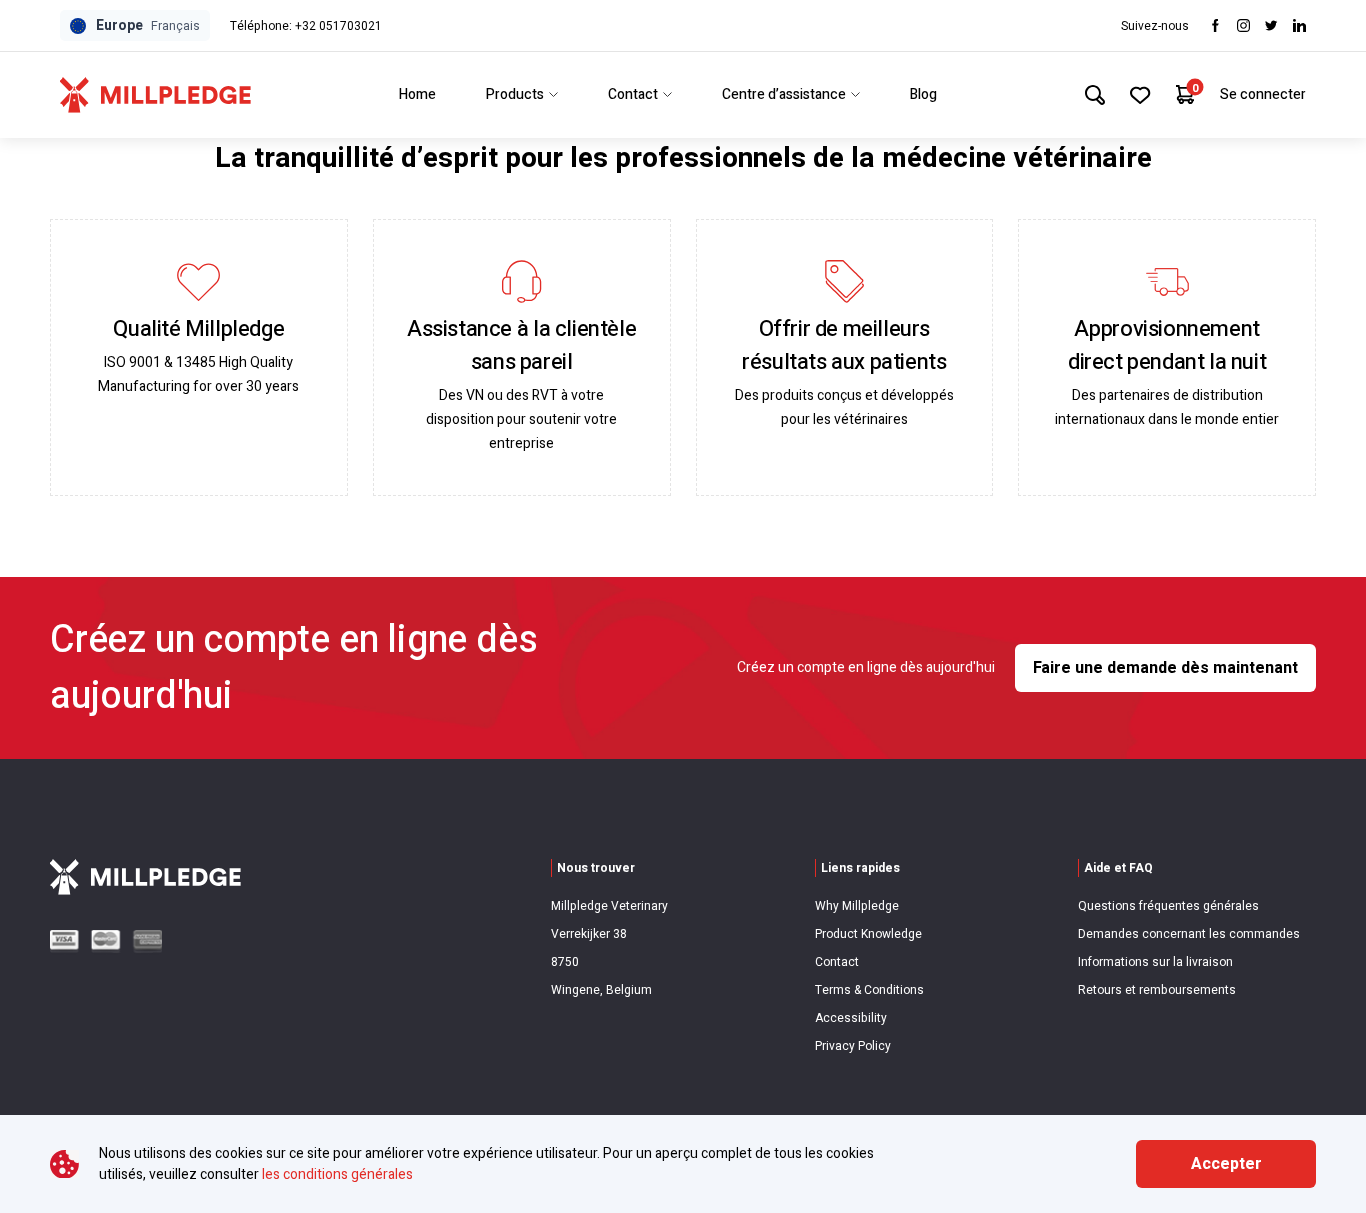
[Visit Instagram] (1243, 25)
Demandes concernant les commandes (1189, 934)
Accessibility (851, 1018)
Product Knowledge (868, 934)
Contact (633, 94)
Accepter (1226, 1164)
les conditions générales (337, 1174)
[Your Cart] (1185, 94)
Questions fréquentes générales (1168, 906)
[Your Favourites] (1140, 95)
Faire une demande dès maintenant (1165, 668)
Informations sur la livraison (1155, 962)
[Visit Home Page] (155, 95)
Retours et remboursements (1157, 990)
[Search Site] (1095, 95)
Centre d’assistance (784, 94)
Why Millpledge (857, 906)
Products (515, 94)
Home (417, 94)
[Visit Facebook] (1215, 25)
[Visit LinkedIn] (1299, 25)
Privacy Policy (853, 1046)
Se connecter (1263, 94)
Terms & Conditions (869, 990)
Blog (923, 94)
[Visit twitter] (1271, 25)
